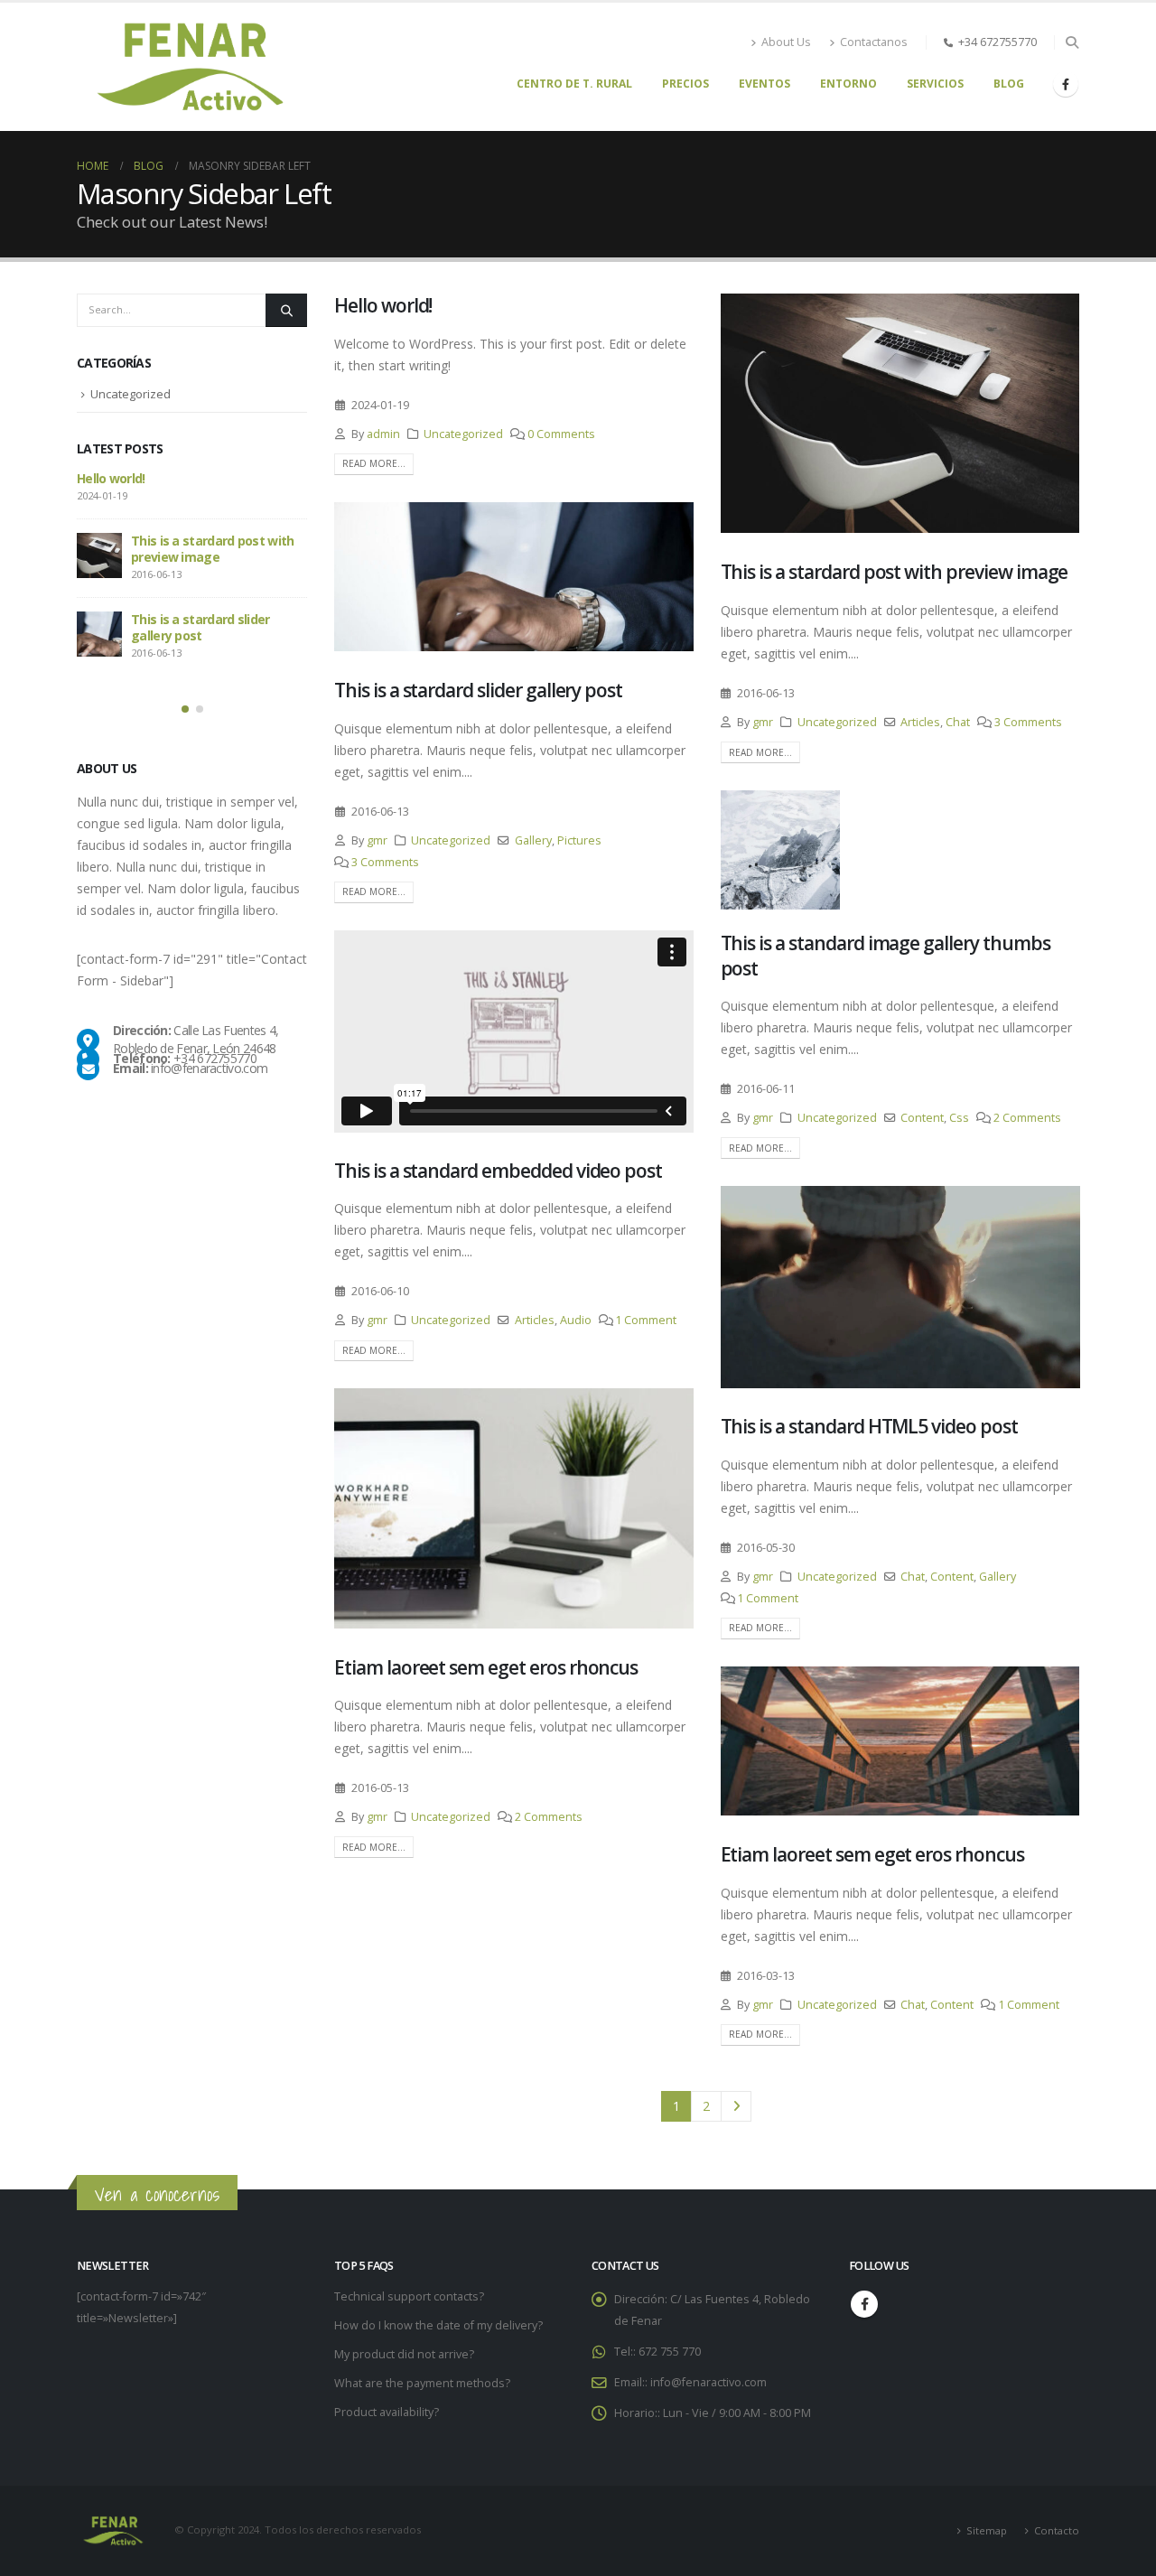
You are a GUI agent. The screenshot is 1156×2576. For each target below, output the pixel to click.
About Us (786, 42)
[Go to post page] (780, 850)
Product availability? (387, 2412)
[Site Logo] (190, 67)
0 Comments (561, 434)
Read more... (374, 463)
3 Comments (1028, 722)
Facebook (864, 2304)
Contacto (1057, 2530)
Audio (576, 1320)
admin (383, 434)
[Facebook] (1066, 84)
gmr (763, 722)
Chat (958, 722)
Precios (685, 84)
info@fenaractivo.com (709, 2382)
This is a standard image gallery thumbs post (886, 955)
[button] (1072, 42)
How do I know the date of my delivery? (438, 2325)
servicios (935, 84)
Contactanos (874, 42)
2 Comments (1027, 1118)
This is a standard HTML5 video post (869, 1426)
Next (736, 2107)
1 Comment (646, 1320)
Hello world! (383, 305)
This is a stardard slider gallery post (478, 690)
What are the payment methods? (422, 2383)
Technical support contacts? (409, 2296)
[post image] (900, 413)
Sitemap (987, 2530)
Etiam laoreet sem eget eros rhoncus (486, 1667)
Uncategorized (463, 434)
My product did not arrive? (404, 2354)
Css (959, 1118)
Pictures (579, 840)
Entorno (848, 84)
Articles (920, 722)
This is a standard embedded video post (498, 1171)
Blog (1009, 84)
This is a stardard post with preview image (895, 572)
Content (922, 1118)
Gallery (533, 840)
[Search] (286, 310)
